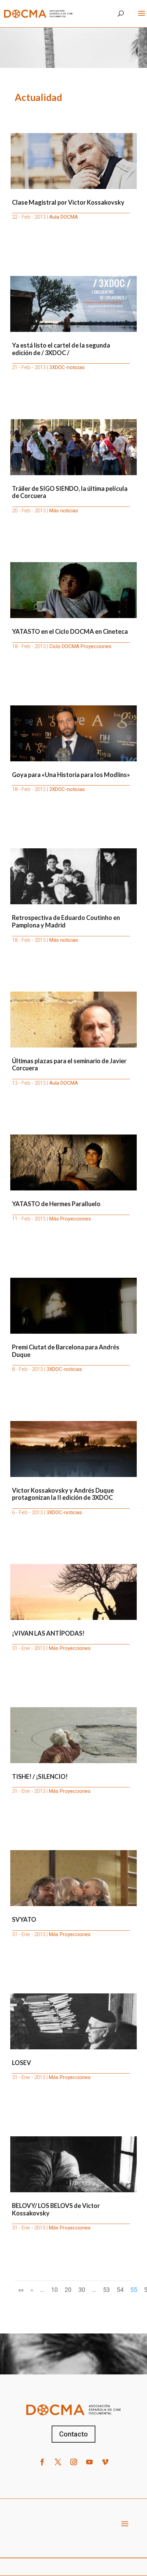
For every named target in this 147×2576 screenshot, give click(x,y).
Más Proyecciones (70, 1219)
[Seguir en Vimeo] (105, 2462)
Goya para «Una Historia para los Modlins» (71, 775)
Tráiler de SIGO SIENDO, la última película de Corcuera (70, 492)
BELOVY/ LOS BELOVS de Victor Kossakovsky (56, 2209)
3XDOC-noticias (67, 367)
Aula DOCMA (64, 217)
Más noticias (64, 511)
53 (106, 2290)
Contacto (73, 2434)
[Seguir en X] (58, 2462)
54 (120, 2290)
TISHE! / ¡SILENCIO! (40, 1776)
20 (68, 2290)
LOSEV (22, 2063)
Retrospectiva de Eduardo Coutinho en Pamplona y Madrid (66, 921)
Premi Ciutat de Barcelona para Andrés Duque (66, 1351)
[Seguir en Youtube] (89, 2462)
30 (82, 2290)
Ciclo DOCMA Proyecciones (80, 646)
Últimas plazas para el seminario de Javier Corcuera (69, 1065)
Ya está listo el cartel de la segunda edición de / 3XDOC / (61, 349)
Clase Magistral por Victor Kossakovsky (68, 202)
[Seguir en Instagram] (73, 2462)
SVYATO (24, 1919)
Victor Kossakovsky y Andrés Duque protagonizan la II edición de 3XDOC (63, 1494)
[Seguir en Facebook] (42, 2462)
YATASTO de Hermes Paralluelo (56, 1204)
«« (21, 2290)
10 (54, 2290)
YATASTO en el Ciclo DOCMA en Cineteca (70, 631)
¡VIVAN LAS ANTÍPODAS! (48, 1633)
